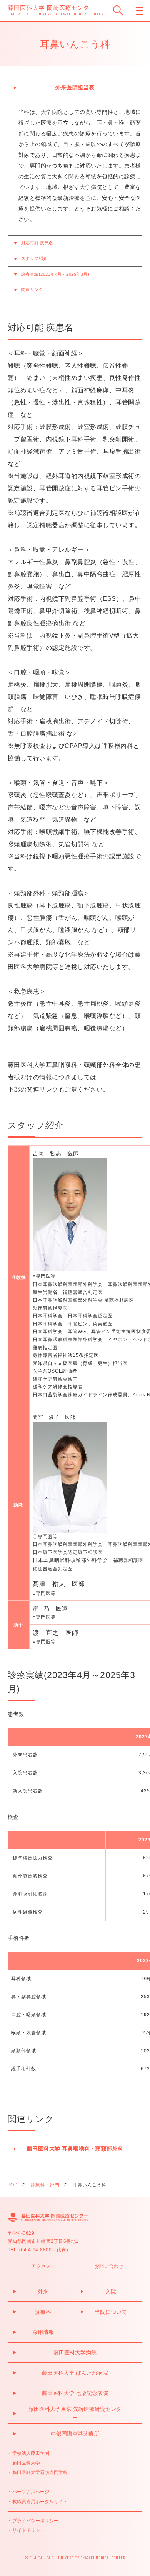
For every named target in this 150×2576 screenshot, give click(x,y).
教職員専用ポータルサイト (40, 2502)
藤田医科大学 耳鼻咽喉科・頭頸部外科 (75, 2149)
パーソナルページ (31, 2492)
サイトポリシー (28, 2530)
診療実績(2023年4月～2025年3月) (55, 274)
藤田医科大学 (26, 2463)
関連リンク (32, 289)
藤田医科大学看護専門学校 (40, 2472)
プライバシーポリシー (35, 2521)
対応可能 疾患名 (37, 243)
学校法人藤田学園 (31, 2453)
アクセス (41, 2266)
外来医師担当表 (75, 87)
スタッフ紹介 (34, 258)
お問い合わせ (109, 2266)
